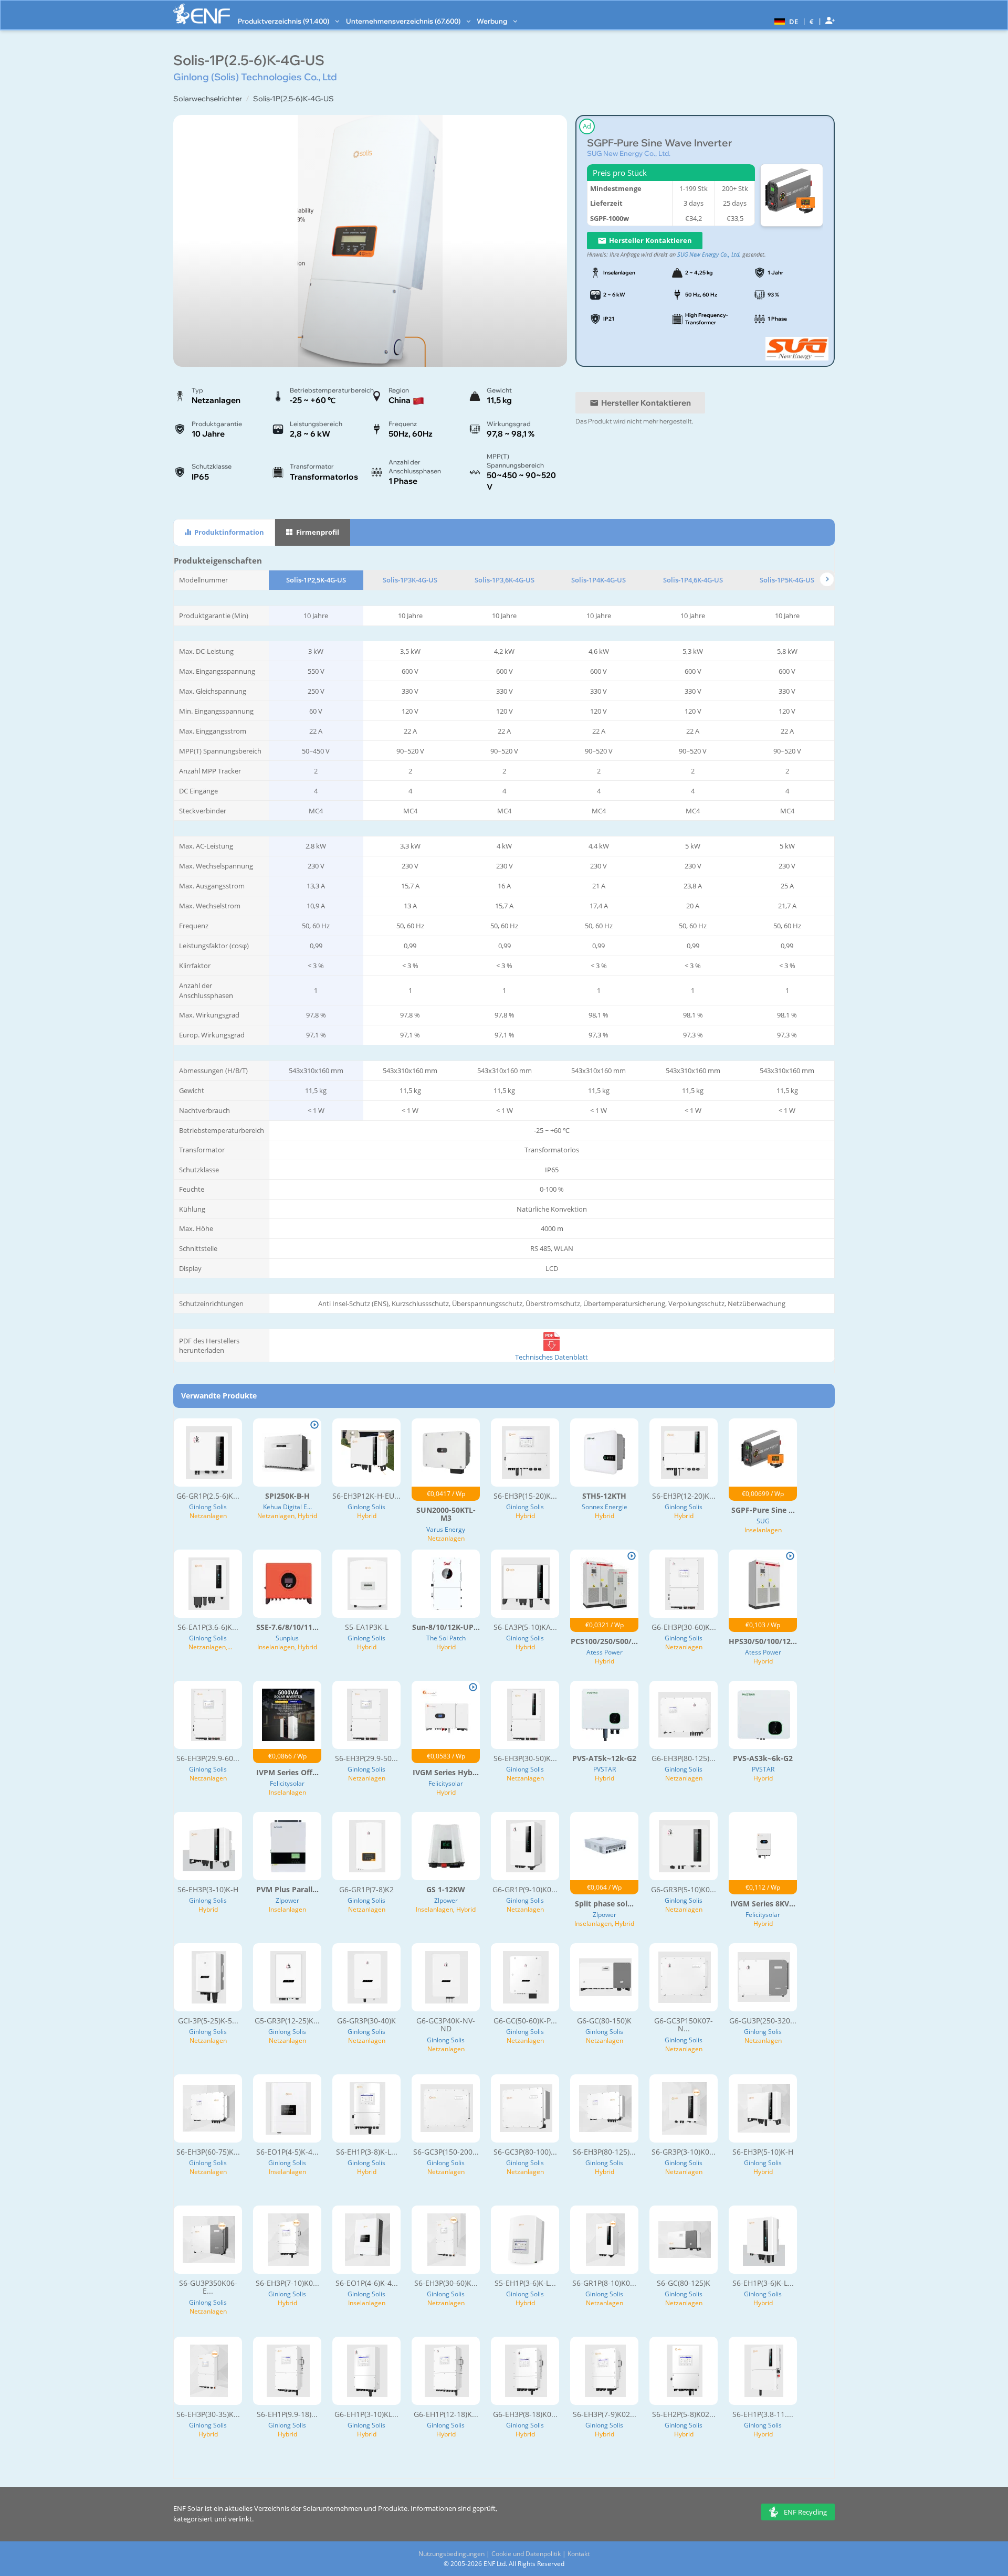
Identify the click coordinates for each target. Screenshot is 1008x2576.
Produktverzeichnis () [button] (284, 21)
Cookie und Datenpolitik (526, 2554)
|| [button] (812, 21)
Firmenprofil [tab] (317, 532)
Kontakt (579, 2554)
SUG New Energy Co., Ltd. (629, 153)
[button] (785, 21)
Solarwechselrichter (208, 99)
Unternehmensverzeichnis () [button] (404, 21)
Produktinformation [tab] (228, 532)
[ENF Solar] (202, 14)
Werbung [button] (493, 21)
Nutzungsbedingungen (451, 2554)
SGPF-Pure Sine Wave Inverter (659, 143)
